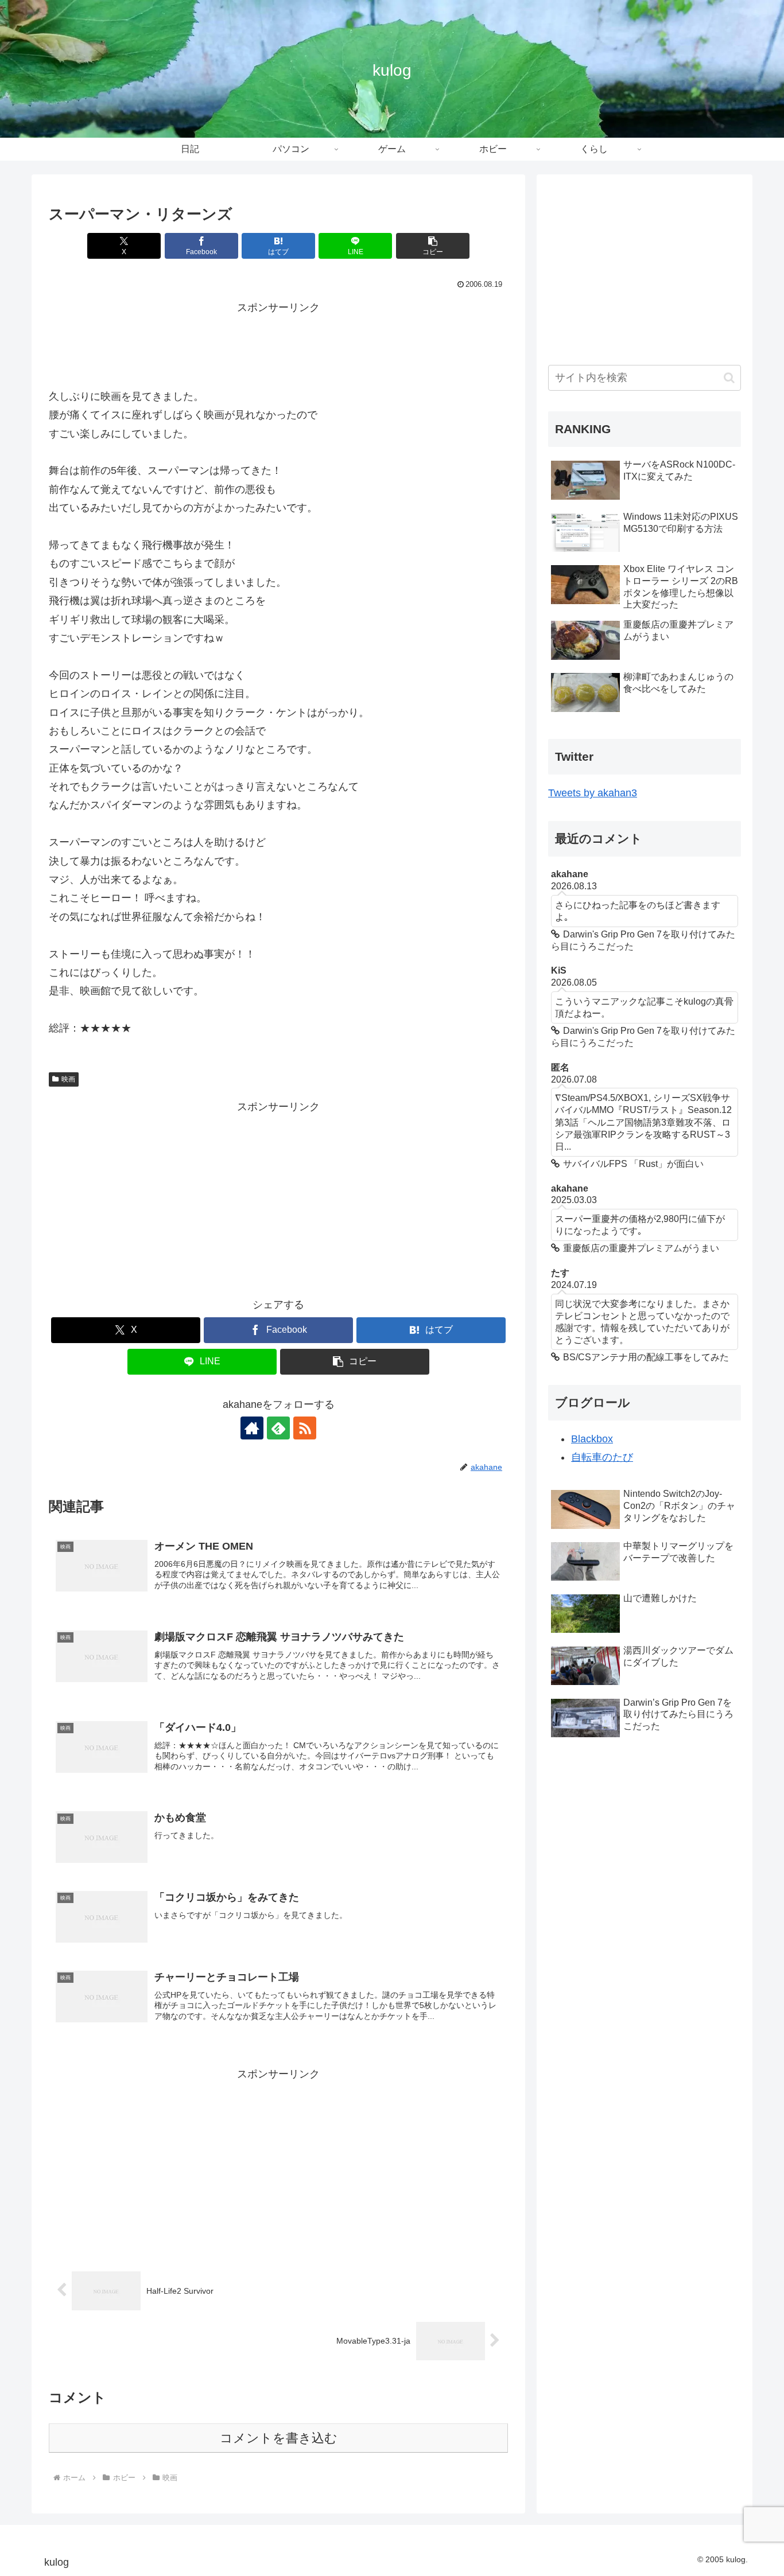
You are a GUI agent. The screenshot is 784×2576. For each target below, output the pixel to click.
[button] (433, 246)
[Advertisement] (278, 343)
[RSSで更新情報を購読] (305, 1428)
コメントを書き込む (279, 2438)
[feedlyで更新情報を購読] (278, 1428)
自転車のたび (602, 1458)
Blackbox (592, 1439)
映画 (68, 1079)
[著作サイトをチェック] (252, 1428)
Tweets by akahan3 (593, 793)
